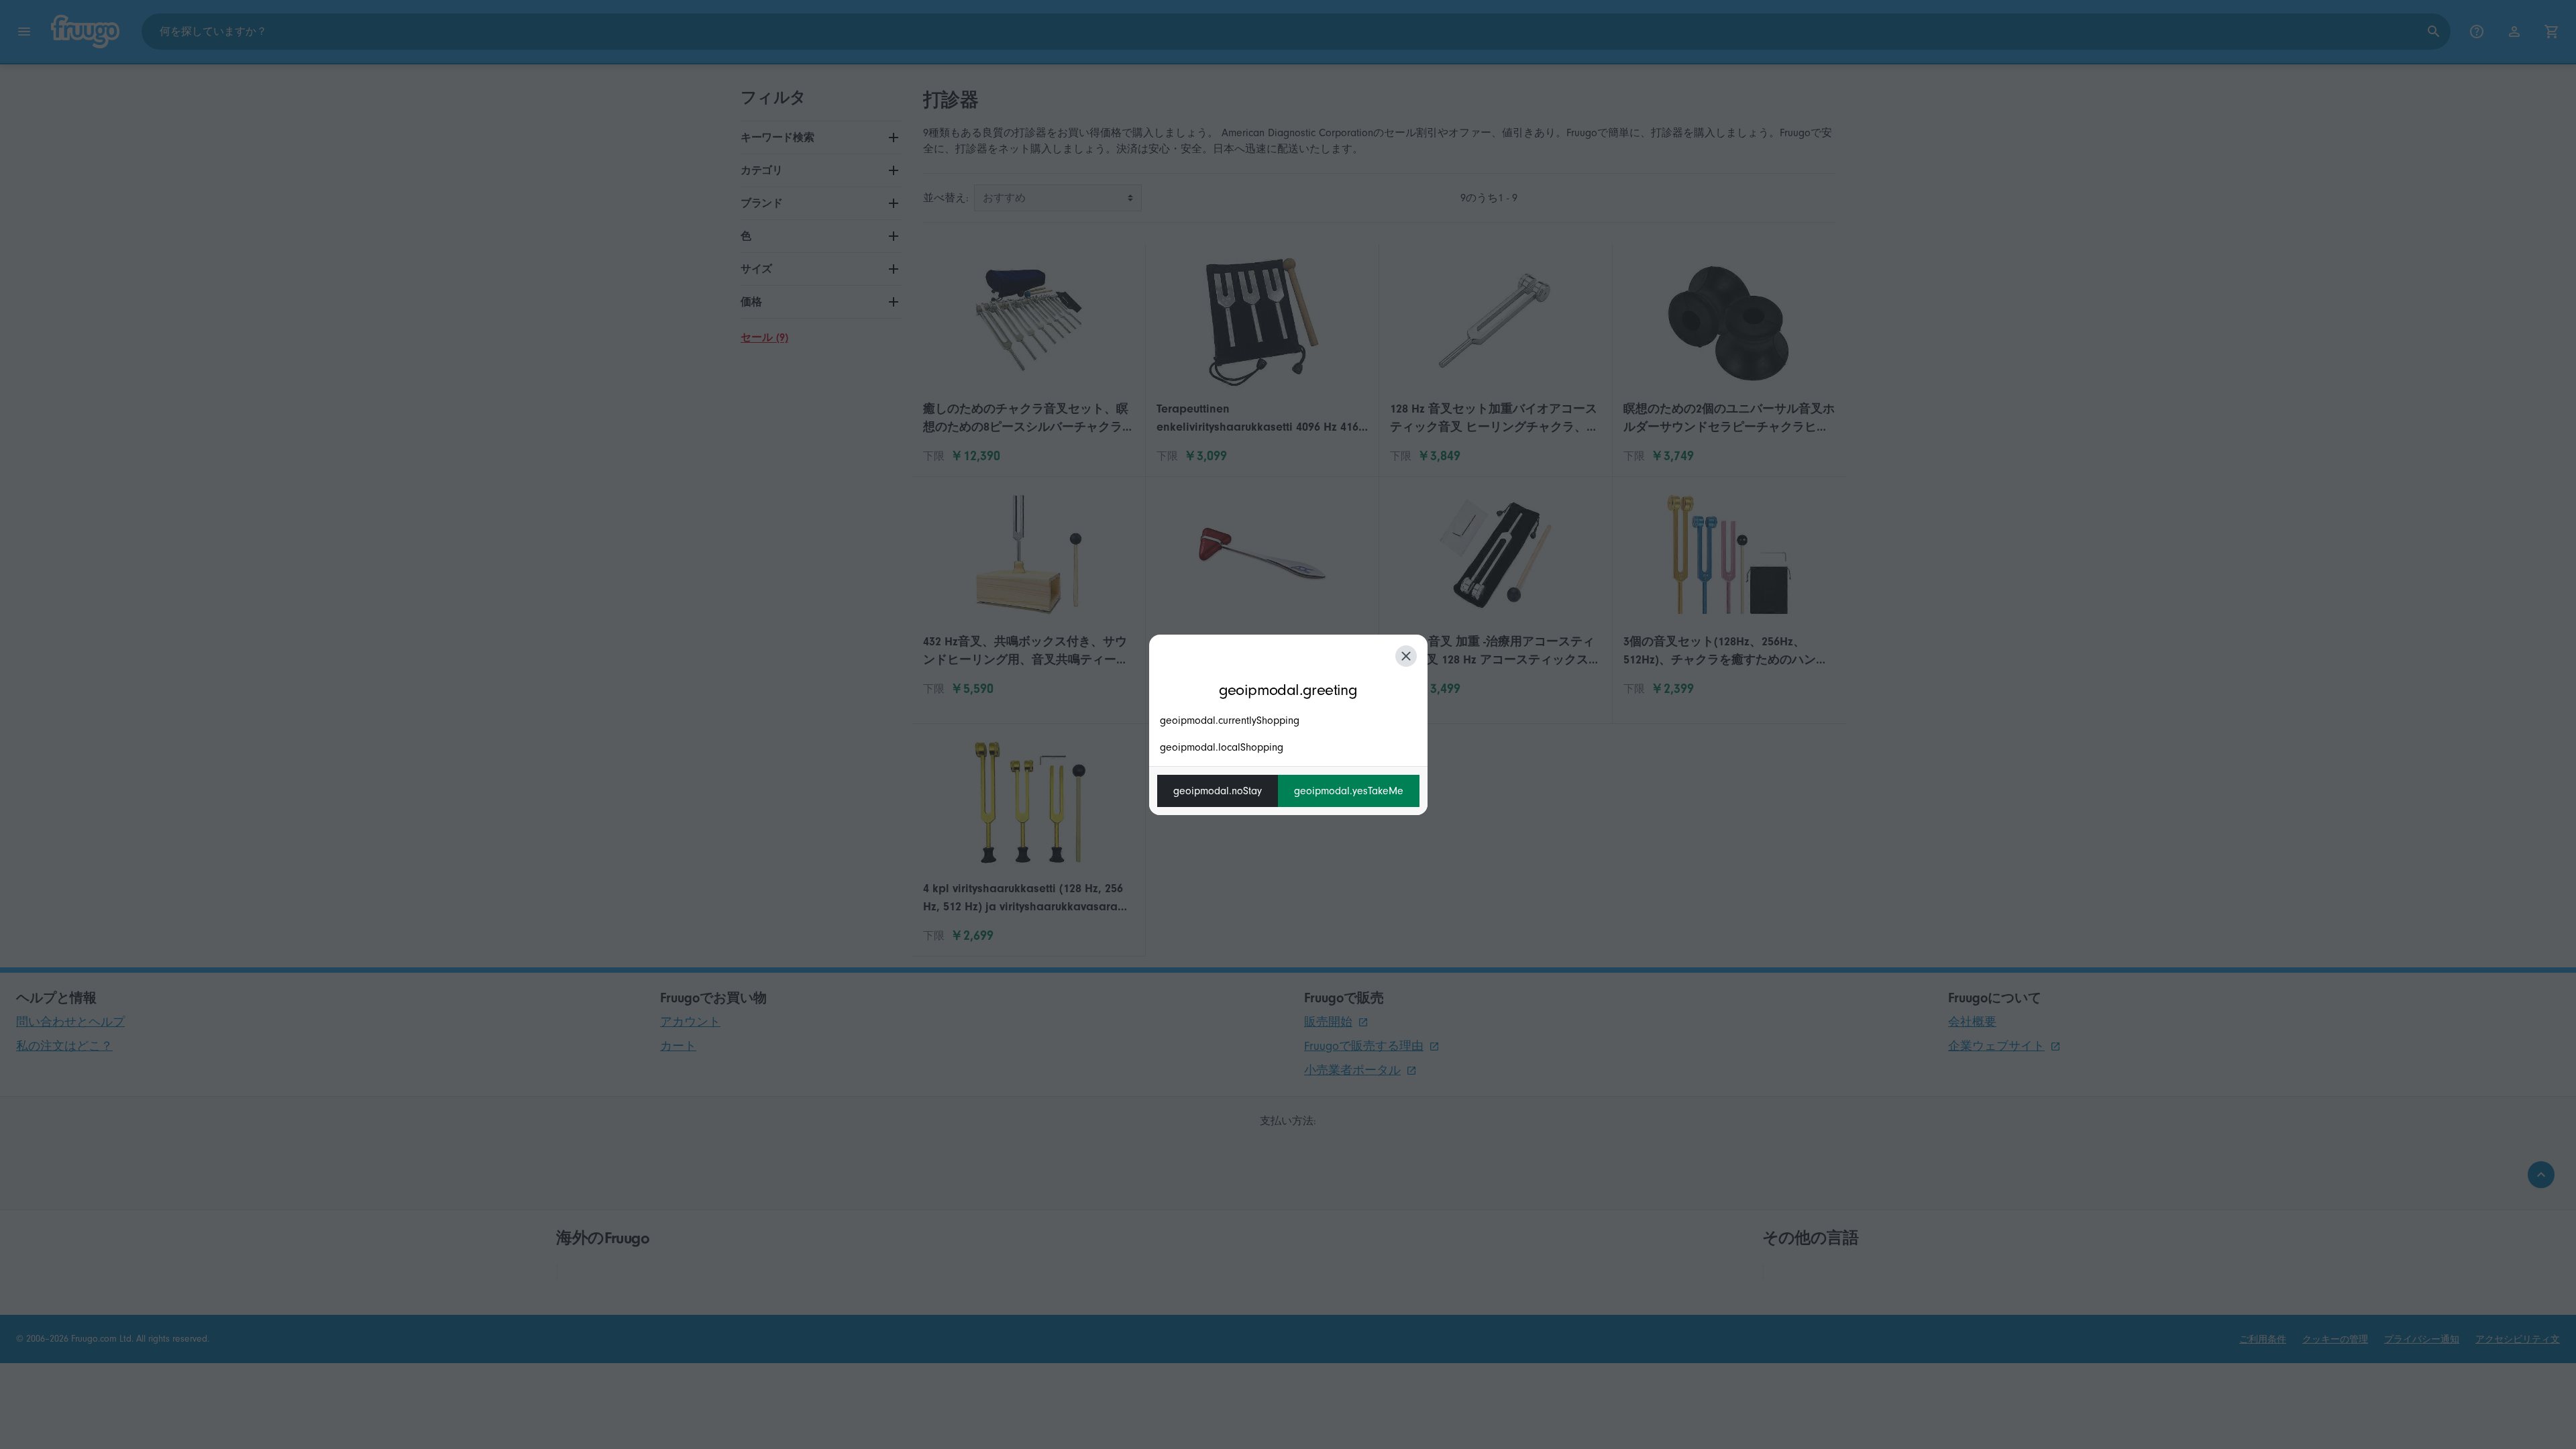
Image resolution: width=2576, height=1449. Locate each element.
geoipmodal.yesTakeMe (1349, 791)
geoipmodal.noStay (1218, 791)
